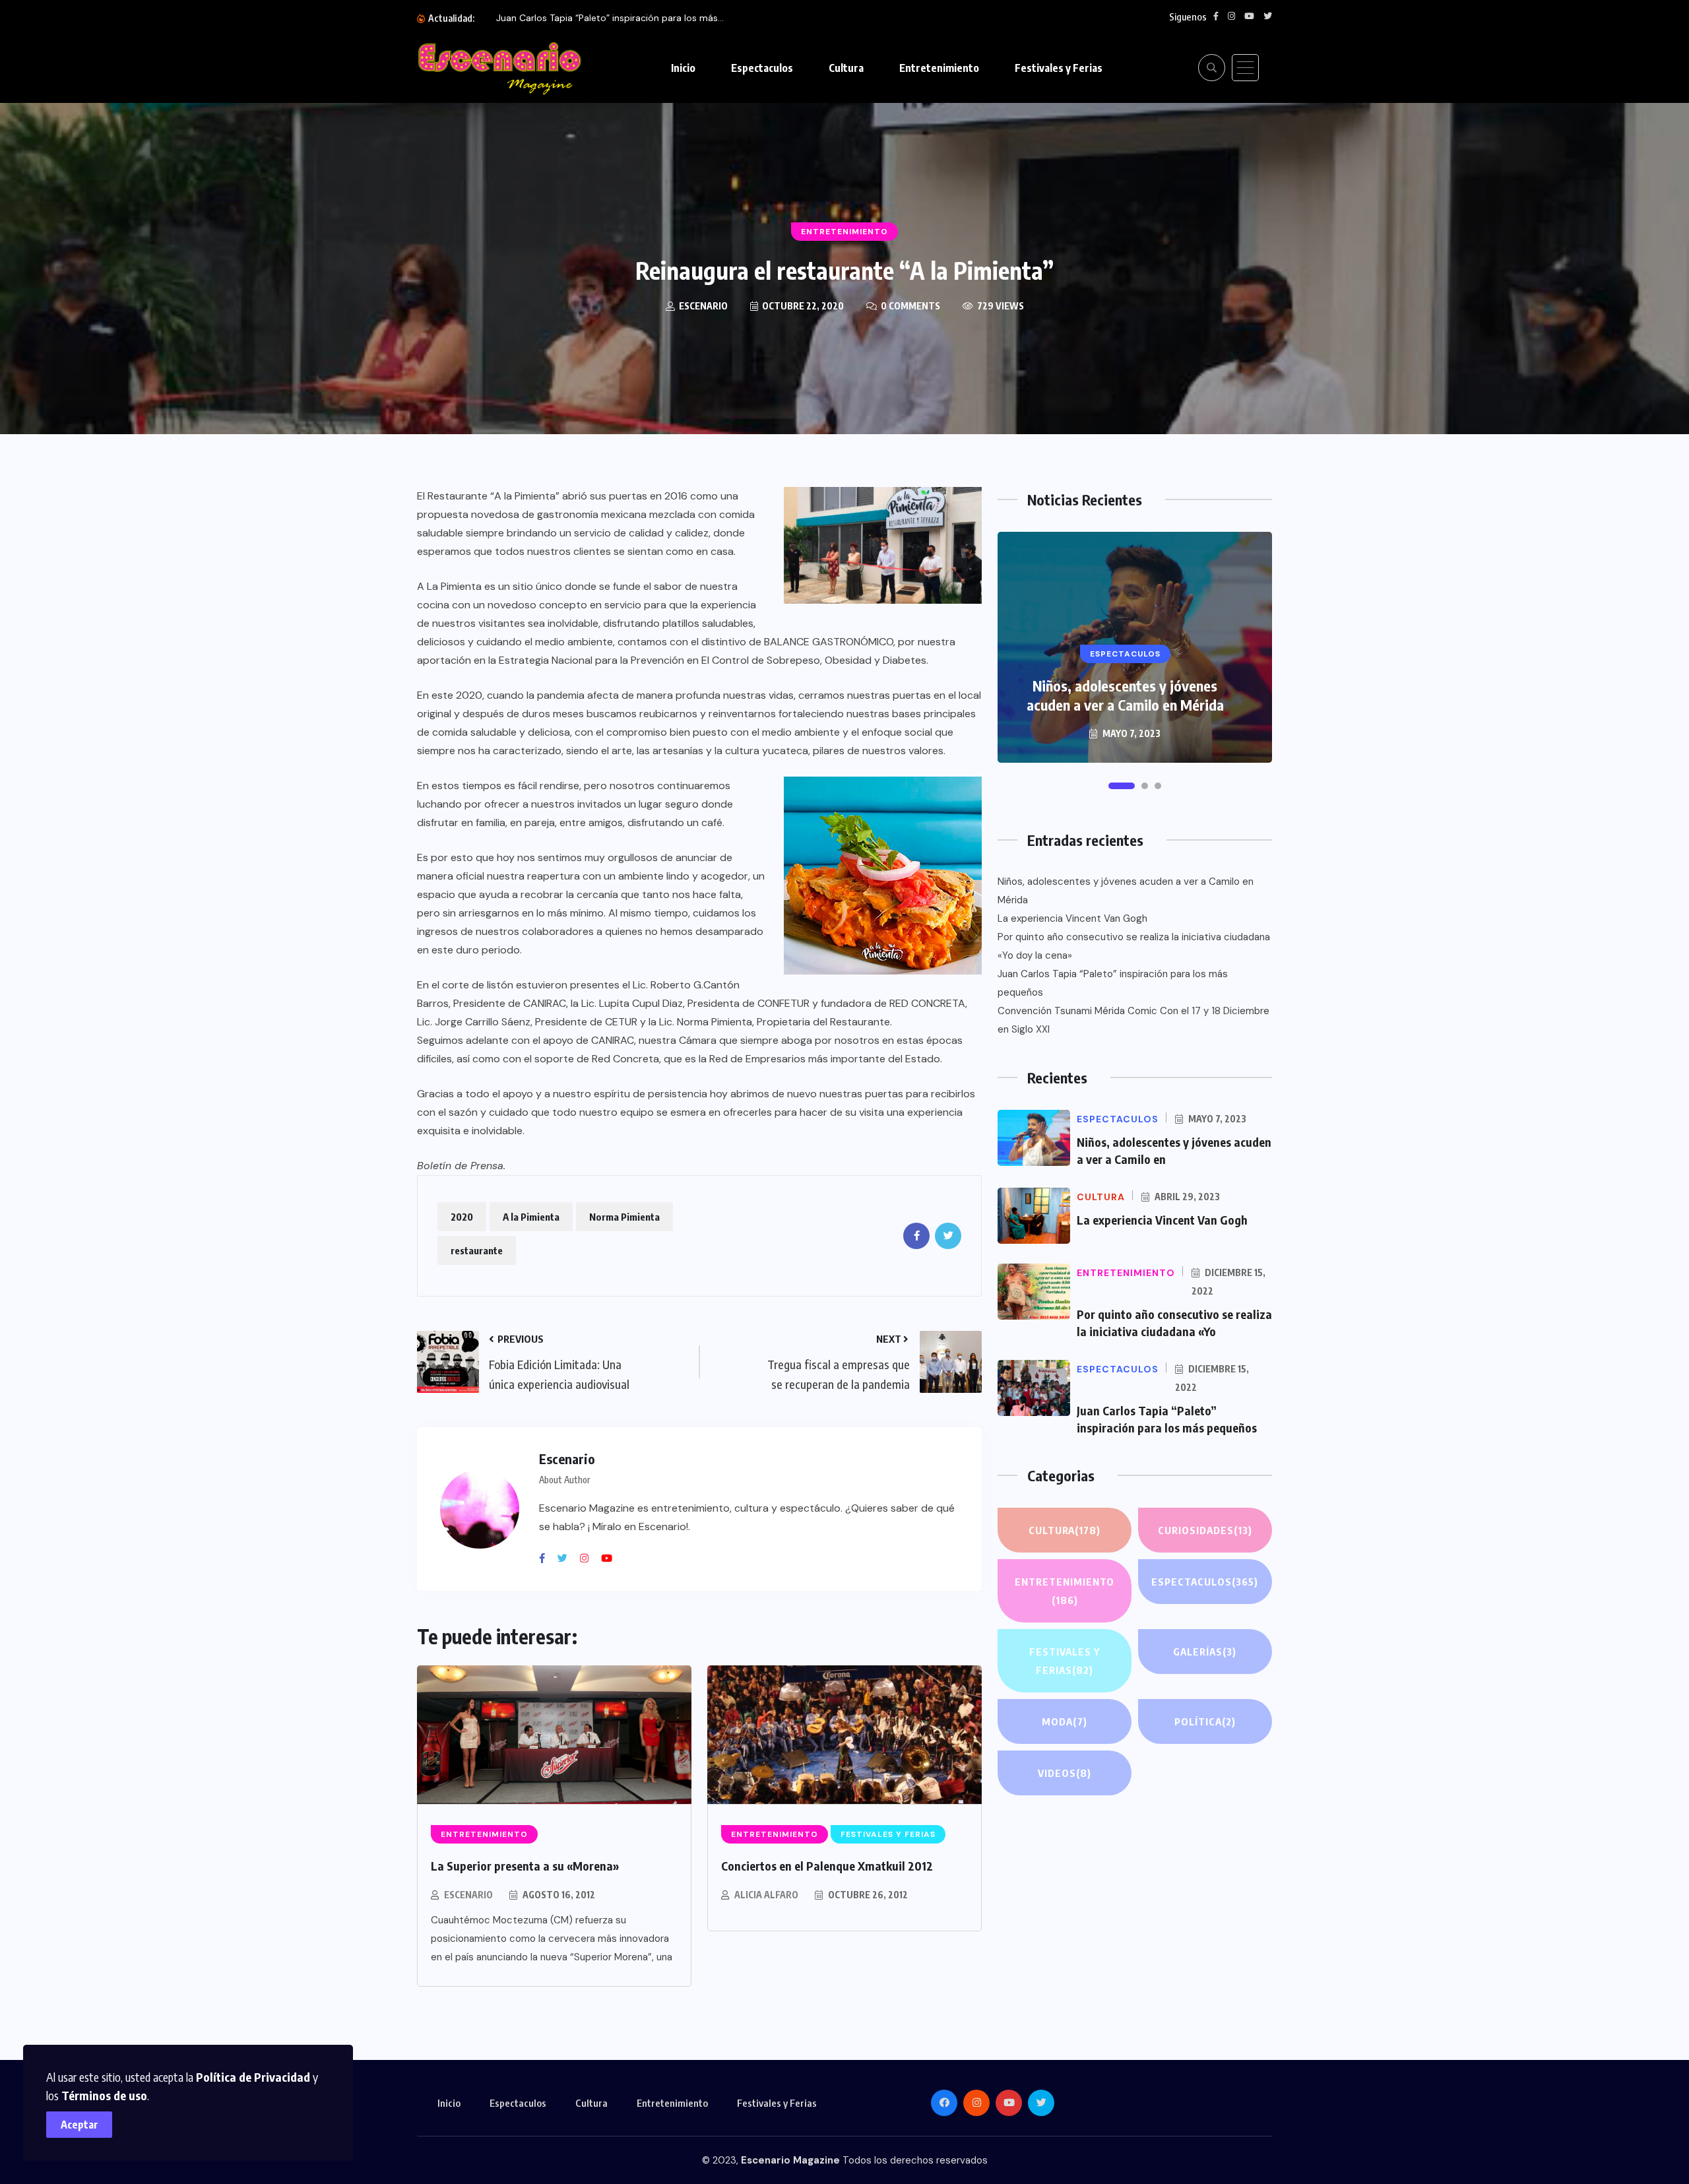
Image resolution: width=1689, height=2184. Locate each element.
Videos (1065, 1773)
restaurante (477, 1250)
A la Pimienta (531, 1217)
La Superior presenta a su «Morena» (525, 1866)
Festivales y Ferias (1059, 68)
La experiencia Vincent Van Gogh (1072, 918)
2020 (462, 1217)
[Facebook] (547, 1558)
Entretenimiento (939, 68)
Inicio (683, 68)
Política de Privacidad (253, 2077)
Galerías (1205, 1652)
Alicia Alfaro (766, 1895)
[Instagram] (589, 1558)
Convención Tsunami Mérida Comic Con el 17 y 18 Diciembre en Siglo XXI (1133, 1020)
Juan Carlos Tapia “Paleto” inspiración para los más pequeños (1113, 983)
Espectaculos (762, 68)
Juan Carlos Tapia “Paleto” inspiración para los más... (610, 18)
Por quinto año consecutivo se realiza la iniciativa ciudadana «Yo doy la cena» (1134, 946)
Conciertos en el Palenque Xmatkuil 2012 (827, 1866)
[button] (1122, 786)
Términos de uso (104, 2095)
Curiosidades (1205, 1530)
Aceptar (80, 2125)
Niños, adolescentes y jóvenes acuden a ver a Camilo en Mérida (1125, 695)
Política (1205, 1721)
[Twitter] (567, 1558)
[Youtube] (612, 1558)
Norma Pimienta (624, 1217)
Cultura (846, 68)
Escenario (468, 1895)
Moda (1065, 1721)
